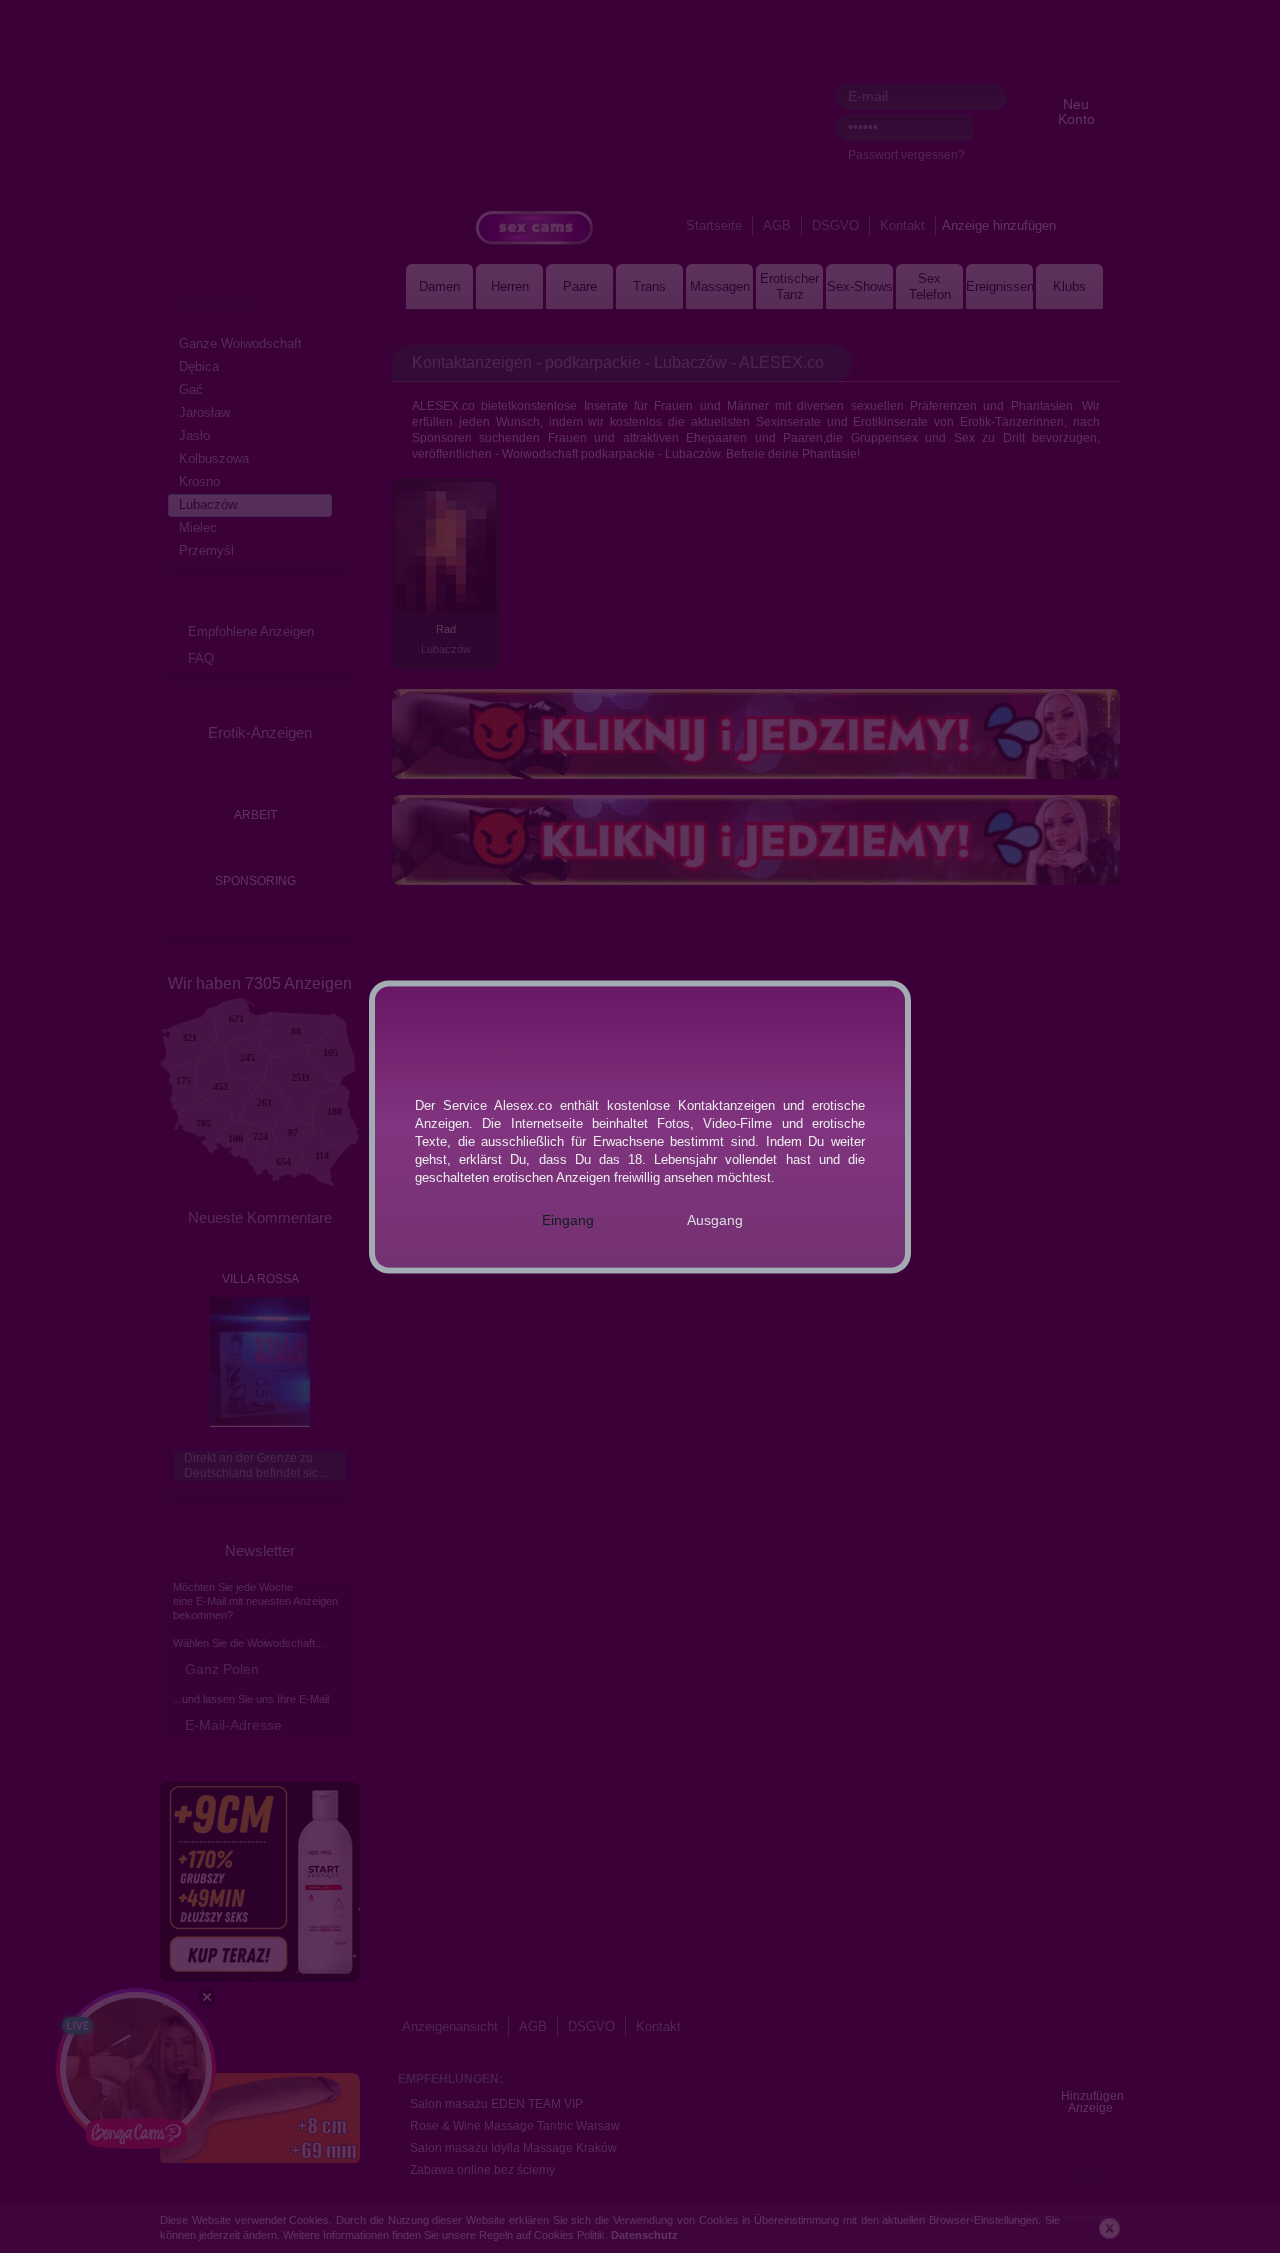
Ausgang (715, 1219)
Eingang (568, 1219)
